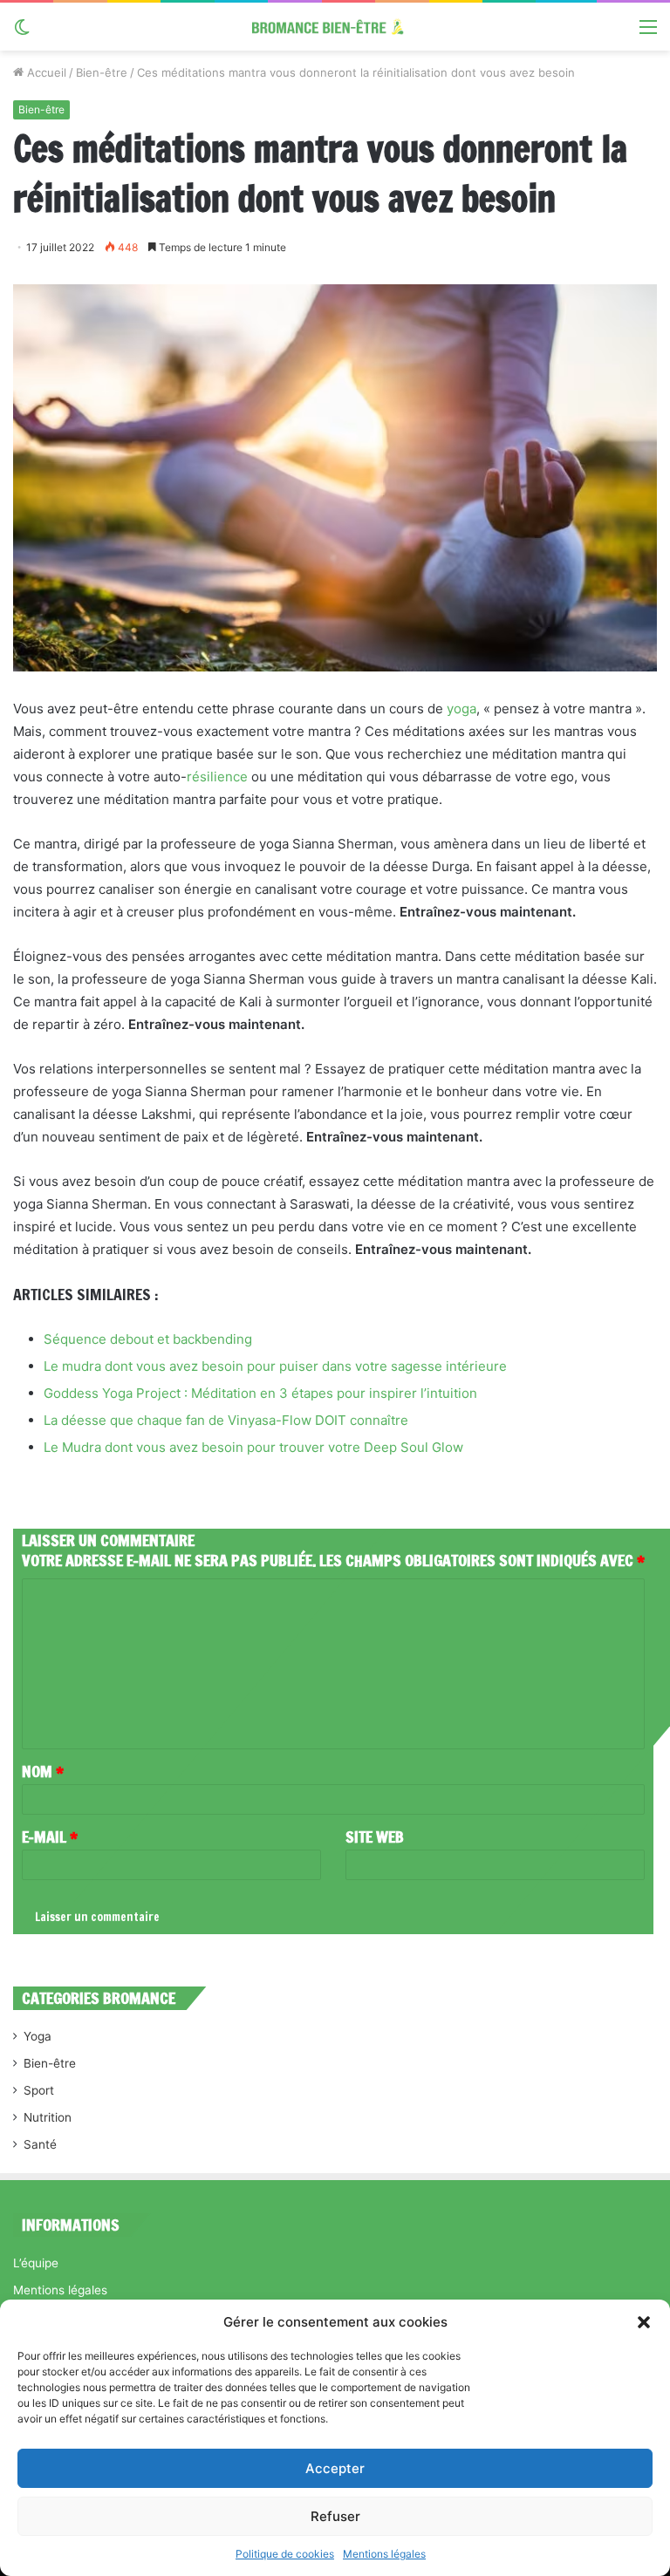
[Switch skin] (22, 33)
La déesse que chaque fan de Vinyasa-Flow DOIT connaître (226, 1420)
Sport (39, 2090)
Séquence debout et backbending (148, 1339)
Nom (43, 1771)
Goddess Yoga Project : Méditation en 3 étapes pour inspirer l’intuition (260, 1393)
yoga (461, 709)
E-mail (50, 1837)
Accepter (335, 2468)
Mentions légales (384, 2554)
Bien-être (102, 72)
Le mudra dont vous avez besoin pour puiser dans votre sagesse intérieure (275, 1366)
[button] (644, 2322)
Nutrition (48, 2117)
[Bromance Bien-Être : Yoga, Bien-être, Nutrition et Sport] (335, 27)
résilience (217, 777)
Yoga (38, 2036)
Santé (40, 2144)
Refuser (335, 2516)
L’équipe (36, 2263)
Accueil (45, 72)
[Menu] (648, 33)
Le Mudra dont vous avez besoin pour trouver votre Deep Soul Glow (253, 1447)
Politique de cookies (285, 2554)
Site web (375, 1837)
